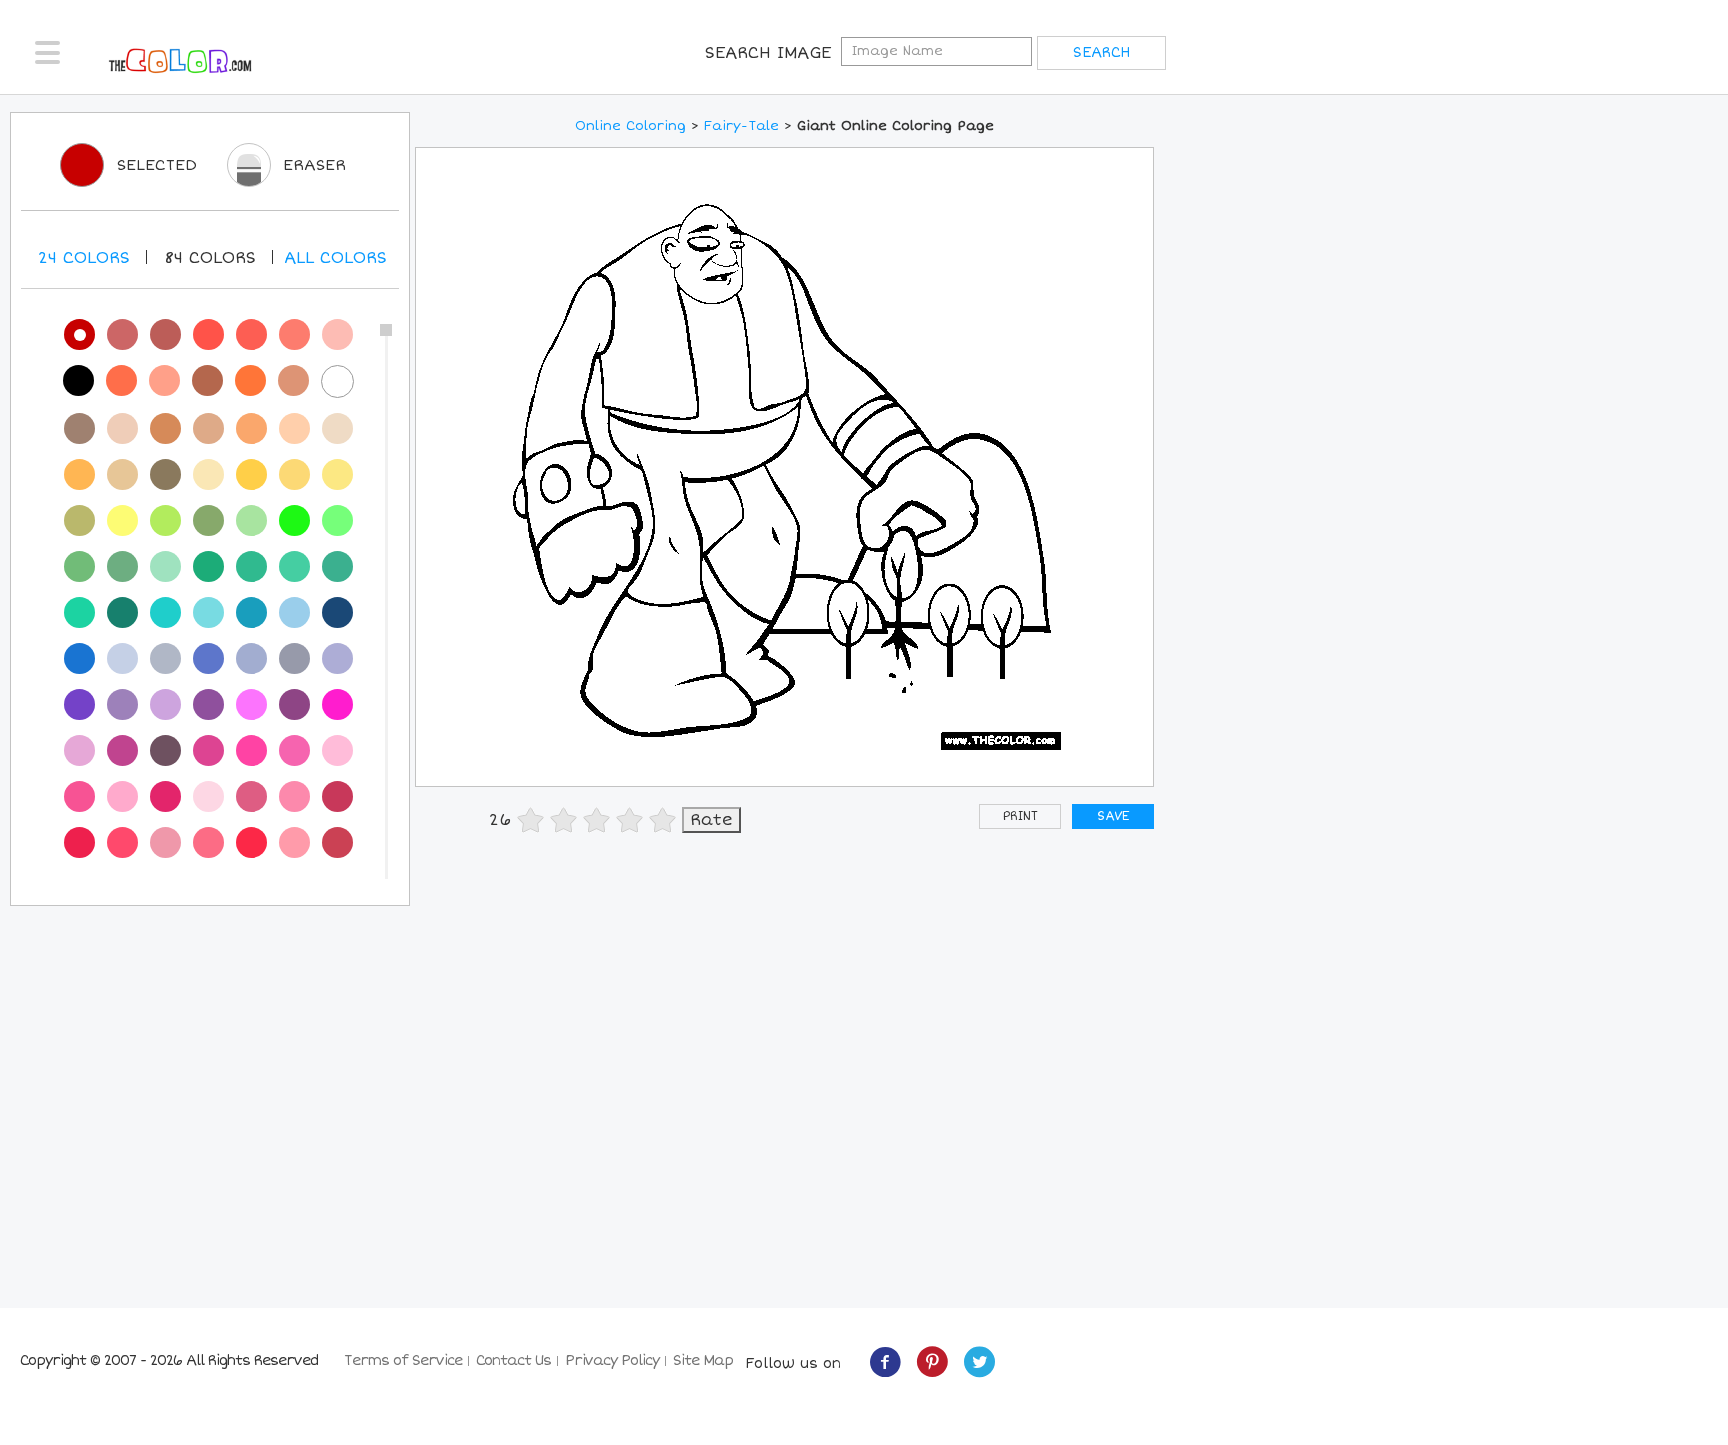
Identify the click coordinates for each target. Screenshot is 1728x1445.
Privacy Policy (612, 1360)
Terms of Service (403, 1360)
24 (84, 258)
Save (1113, 816)
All (335, 258)
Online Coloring (630, 126)
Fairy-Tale (741, 126)
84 (210, 258)
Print (1020, 816)
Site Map (703, 1360)
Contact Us (513, 1360)
